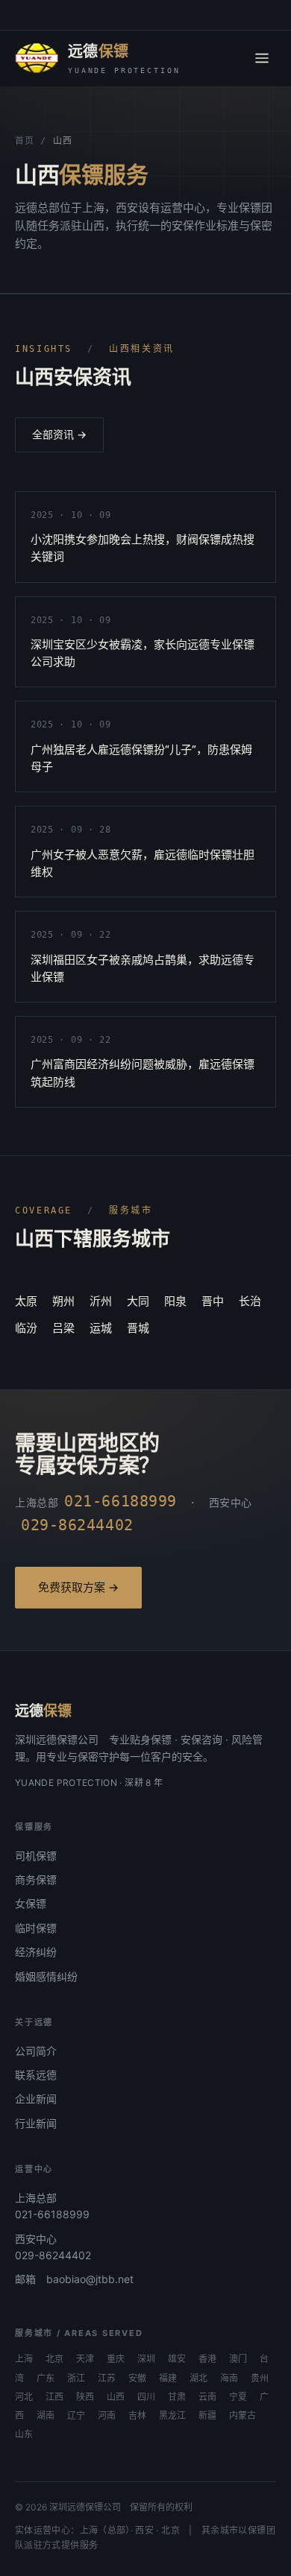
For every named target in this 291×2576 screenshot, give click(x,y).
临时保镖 (36, 1928)
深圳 (146, 2359)
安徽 (137, 2378)
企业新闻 (36, 2099)
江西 (54, 2397)
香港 (207, 2359)
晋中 (213, 1301)
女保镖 (31, 1903)
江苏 (107, 2378)
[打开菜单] (262, 58)
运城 (101, 1328)
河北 (24, 2397)
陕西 (85, 2397)
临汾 (26, 1328)
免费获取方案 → (78, 1587)
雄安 (177, 2359)
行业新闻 (36, 2123)
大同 (138, 1301)
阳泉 (175, 1301)
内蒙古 (242, 2416)
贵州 (260, 2378)
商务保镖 (36, 1879)
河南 (107, 2416)
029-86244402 (53, 2255)
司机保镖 (36, 1856)
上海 (24, 2359)
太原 (26, 1301)
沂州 (101, 1301)
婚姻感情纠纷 (46, 1976)
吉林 (137, 2416)
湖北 (198, 2378)
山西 (116, 2397)
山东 (24, 2434)
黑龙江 (172, 2416)
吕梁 (63, 1328)
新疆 (207, 2416)
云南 (207, 2397)
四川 (146, 2397)
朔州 (63, 1301)
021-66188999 (52, 2214)
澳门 (238, 2359)
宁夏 (238, 2397)
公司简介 (36, 2051)
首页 (24, 141)
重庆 (116, 2359)
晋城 (138, 1328)
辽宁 (76, 2416)
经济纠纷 (36, 1952)
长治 (250, 1301)
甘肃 (177, 2397)
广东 (46, 2378)
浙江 (76, 2378)
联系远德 (36, 2075)
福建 (168, 2378)
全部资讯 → (59, 434)
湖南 (46, 2416)
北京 (54, 2359)
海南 (229, 2378)
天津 (85, 2359)
